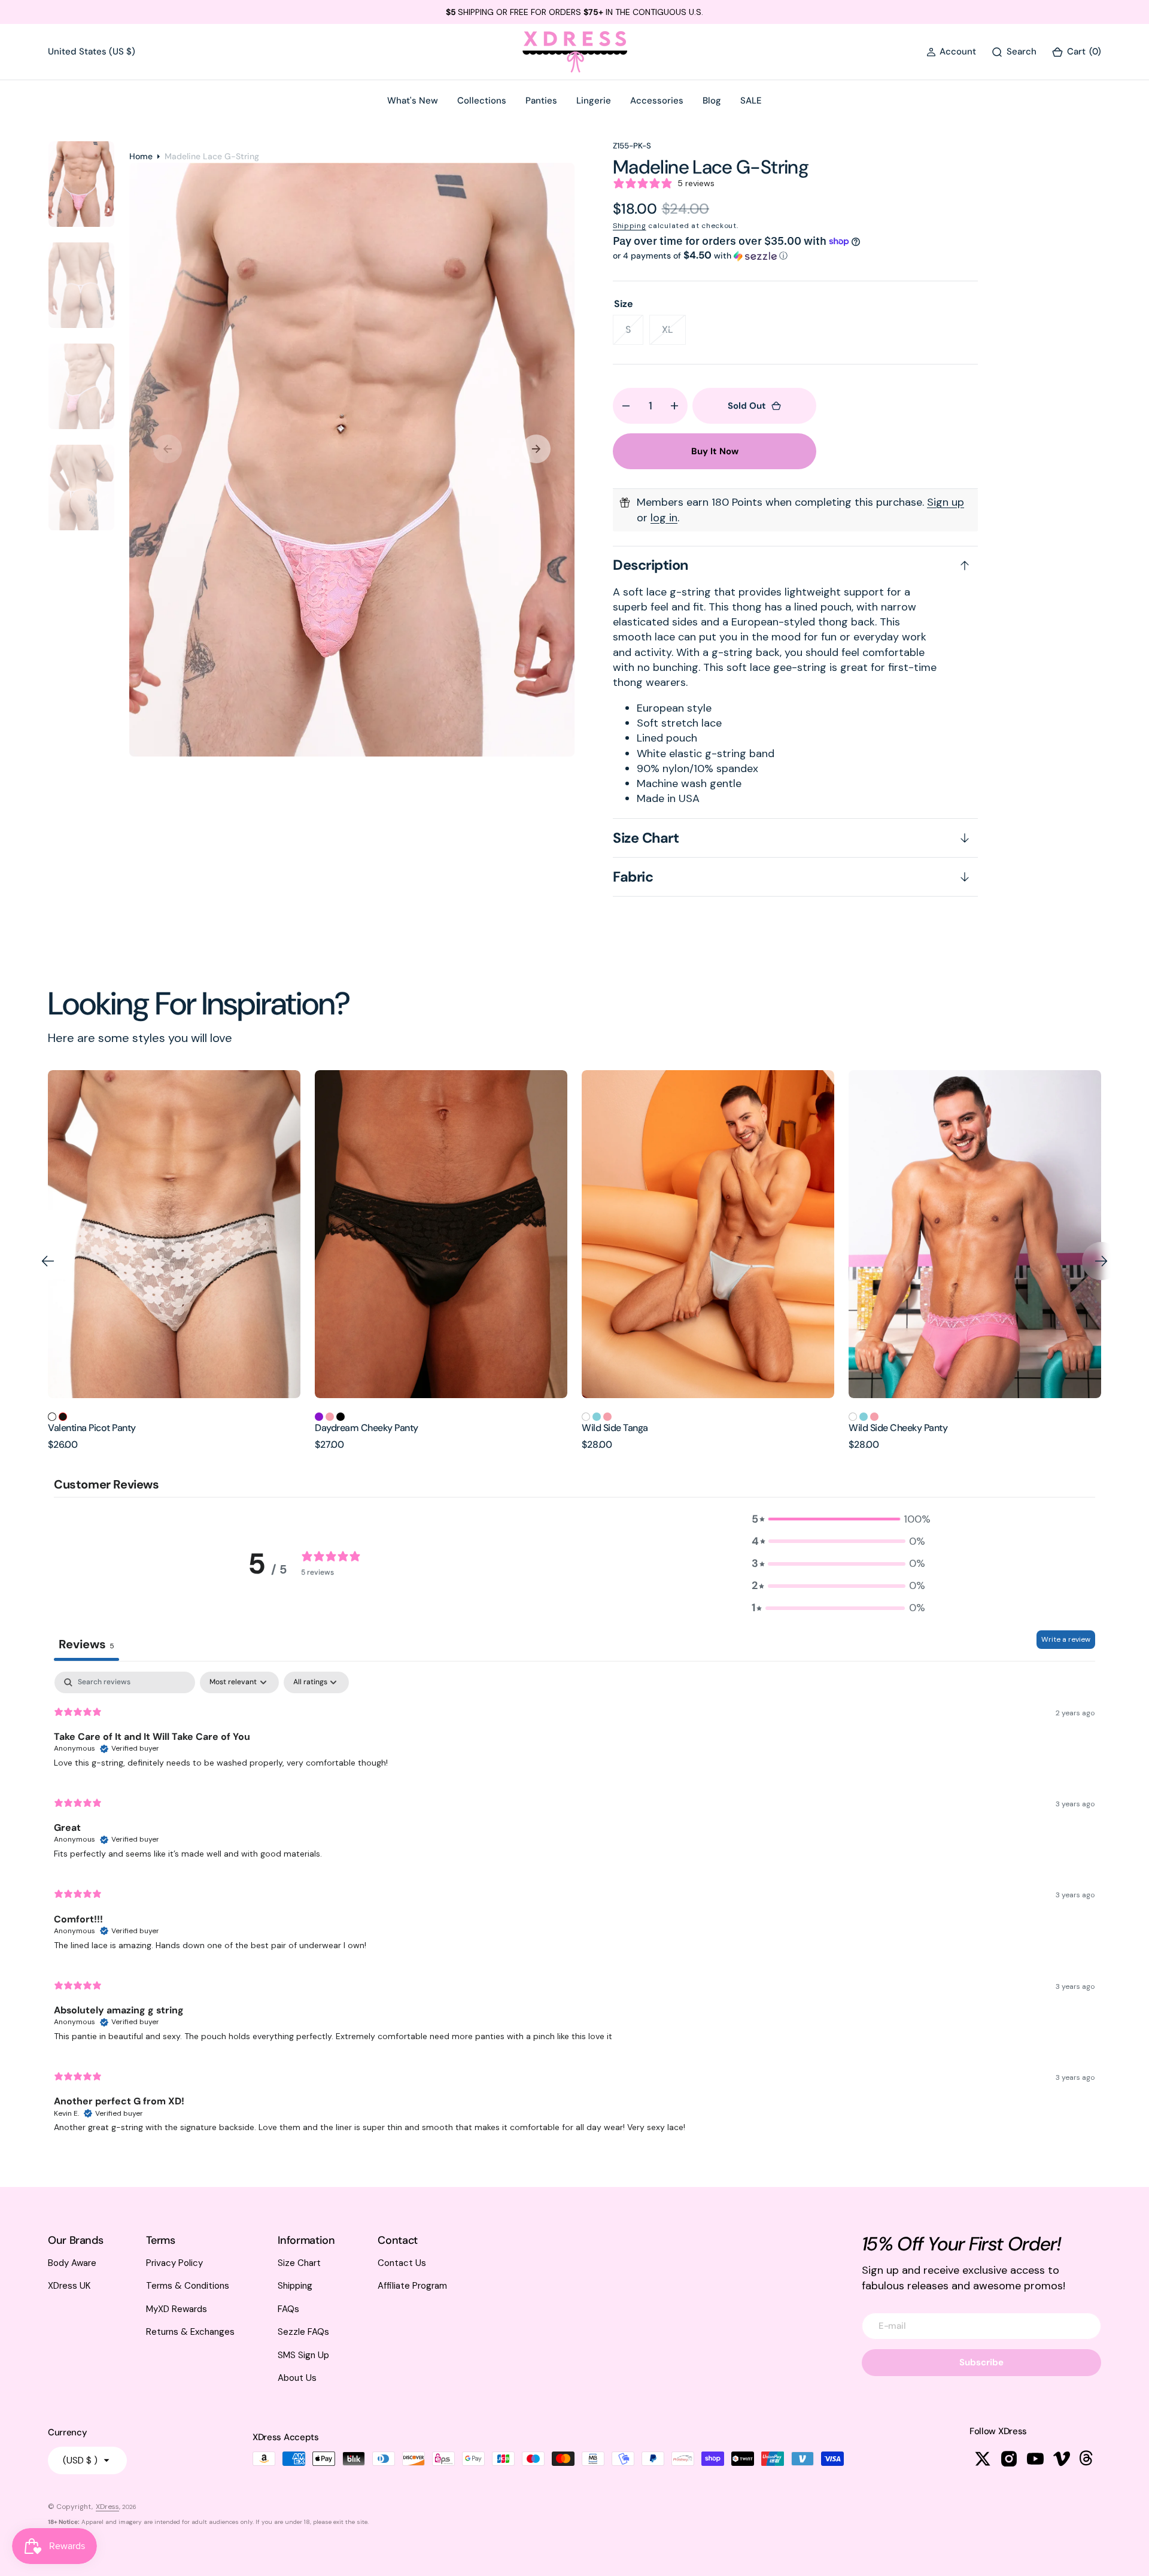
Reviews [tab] (86, 1644)
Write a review (1066, 1639)
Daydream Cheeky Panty (100, 1428)
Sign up (946, 502)
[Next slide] (1101, 1261)
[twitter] (983, 2459)
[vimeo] (1062, 2459)
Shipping (630, 226)
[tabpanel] (574, 1907)
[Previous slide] (48, 1261)
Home (141, 156)
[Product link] (174, 1234)
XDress (107, 2507)
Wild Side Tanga (348, 1428)
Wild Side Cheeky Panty (631, 1428)
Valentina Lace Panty (892, 1428)
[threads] (1088, 2459)
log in (664, 518)
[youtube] (1035, 2459)
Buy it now (715, 451)
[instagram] (1009, 2459)
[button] (951, 52)
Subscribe (981, 2362)
